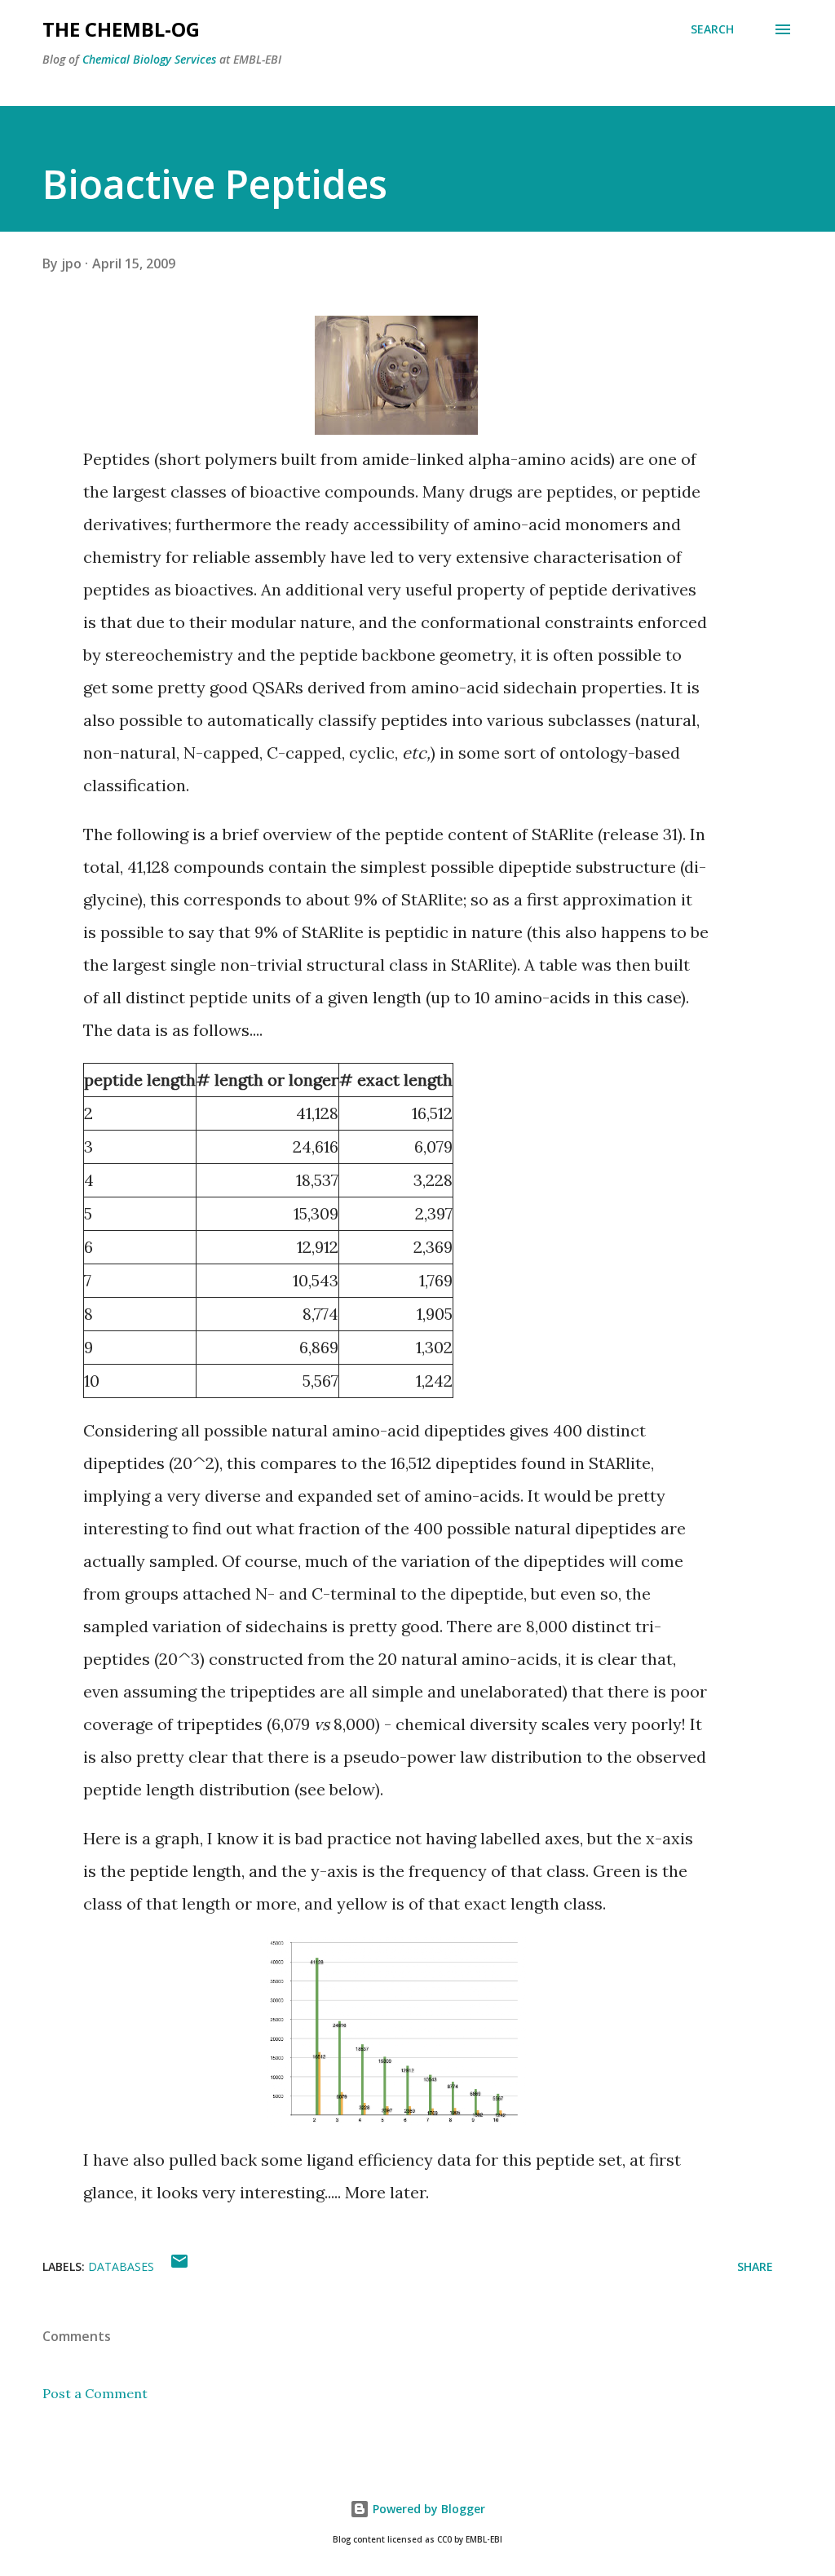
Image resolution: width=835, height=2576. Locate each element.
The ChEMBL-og (121, 29)
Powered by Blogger (427, 2509)
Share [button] (755, 2266)
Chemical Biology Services (149, 59)
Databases (121, 2266)
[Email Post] (179, 2266)
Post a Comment (95, 2393)
